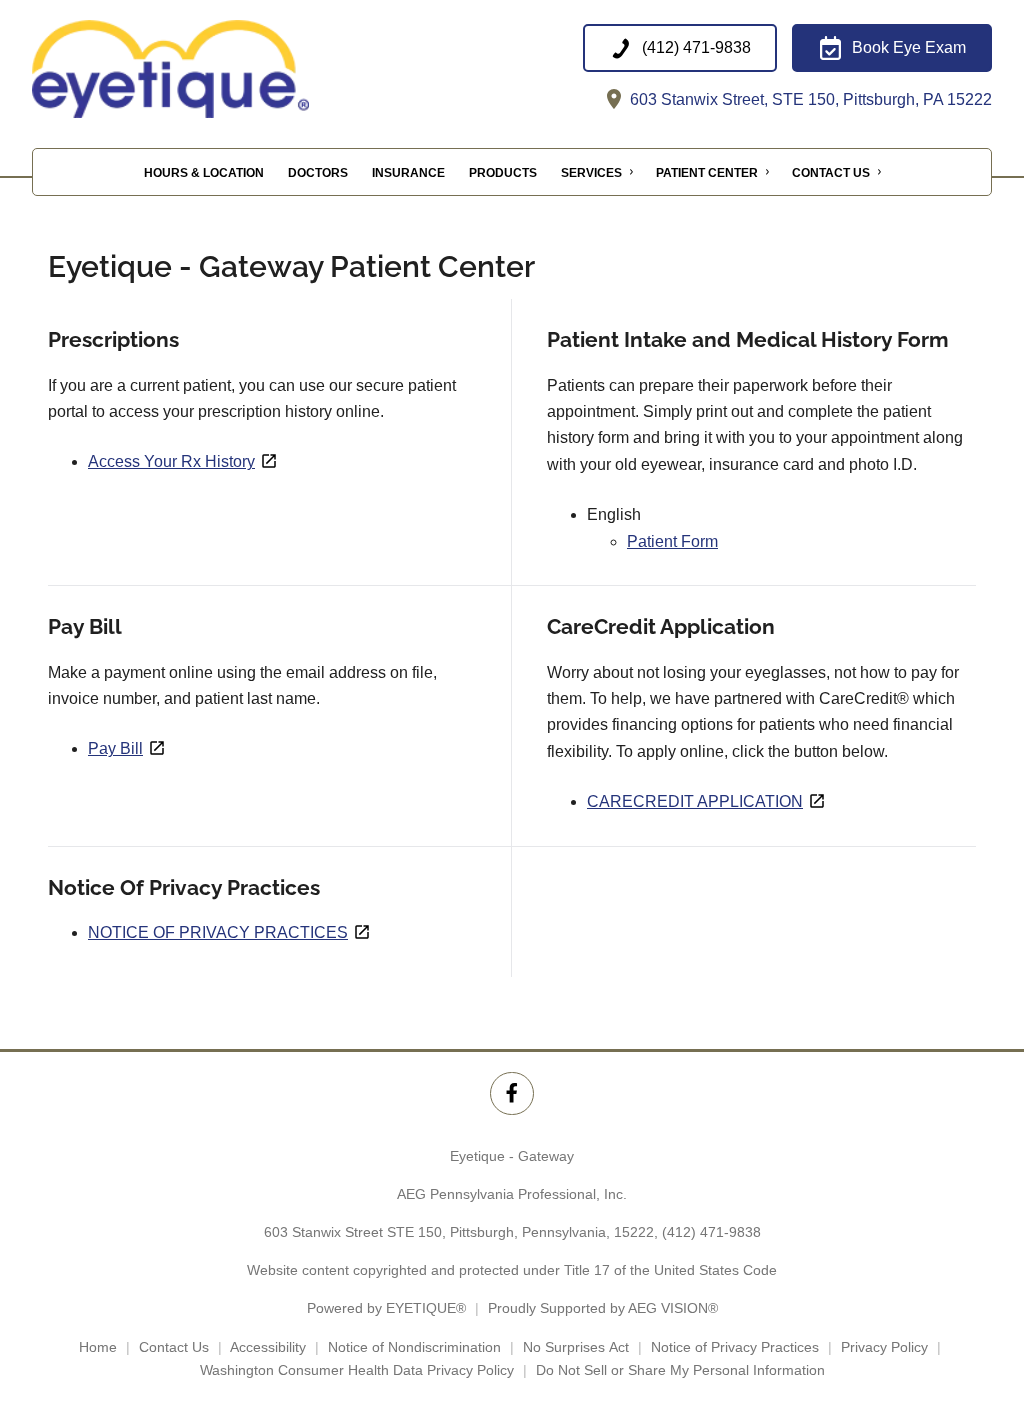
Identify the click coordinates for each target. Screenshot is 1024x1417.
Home (98, 1347)
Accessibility (268, 1347)
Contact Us (831, 173)
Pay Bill (115, 748)
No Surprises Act (576, 1347)
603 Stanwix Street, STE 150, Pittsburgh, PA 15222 (809, 99)
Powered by (386, 1308)
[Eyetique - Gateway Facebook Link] (511, 1093)
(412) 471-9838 (711, 1232)
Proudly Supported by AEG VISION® (603, 1308)
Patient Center (707, 173)
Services (591, 173)
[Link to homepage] (216, 69)
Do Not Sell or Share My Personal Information (680, 1370)
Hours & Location (204, 173)
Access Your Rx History (171, 461)
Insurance (408, 173)
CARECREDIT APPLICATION (695, 801)
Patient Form (672, 541)
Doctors (318, 173)
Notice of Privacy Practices (735, 1347)
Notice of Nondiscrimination (414, 1347)
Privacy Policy (884, 1347)
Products (503, 173)
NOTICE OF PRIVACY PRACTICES (218, 932)
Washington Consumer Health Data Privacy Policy (357, 1370)
